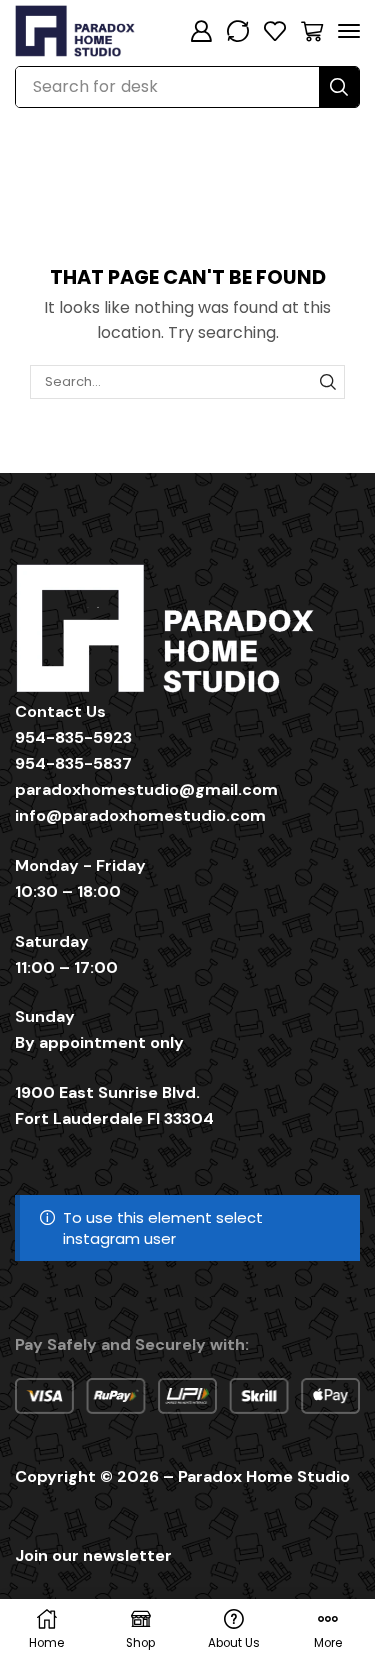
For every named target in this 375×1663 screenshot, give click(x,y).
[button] (201, 31)
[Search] (339, 87)
